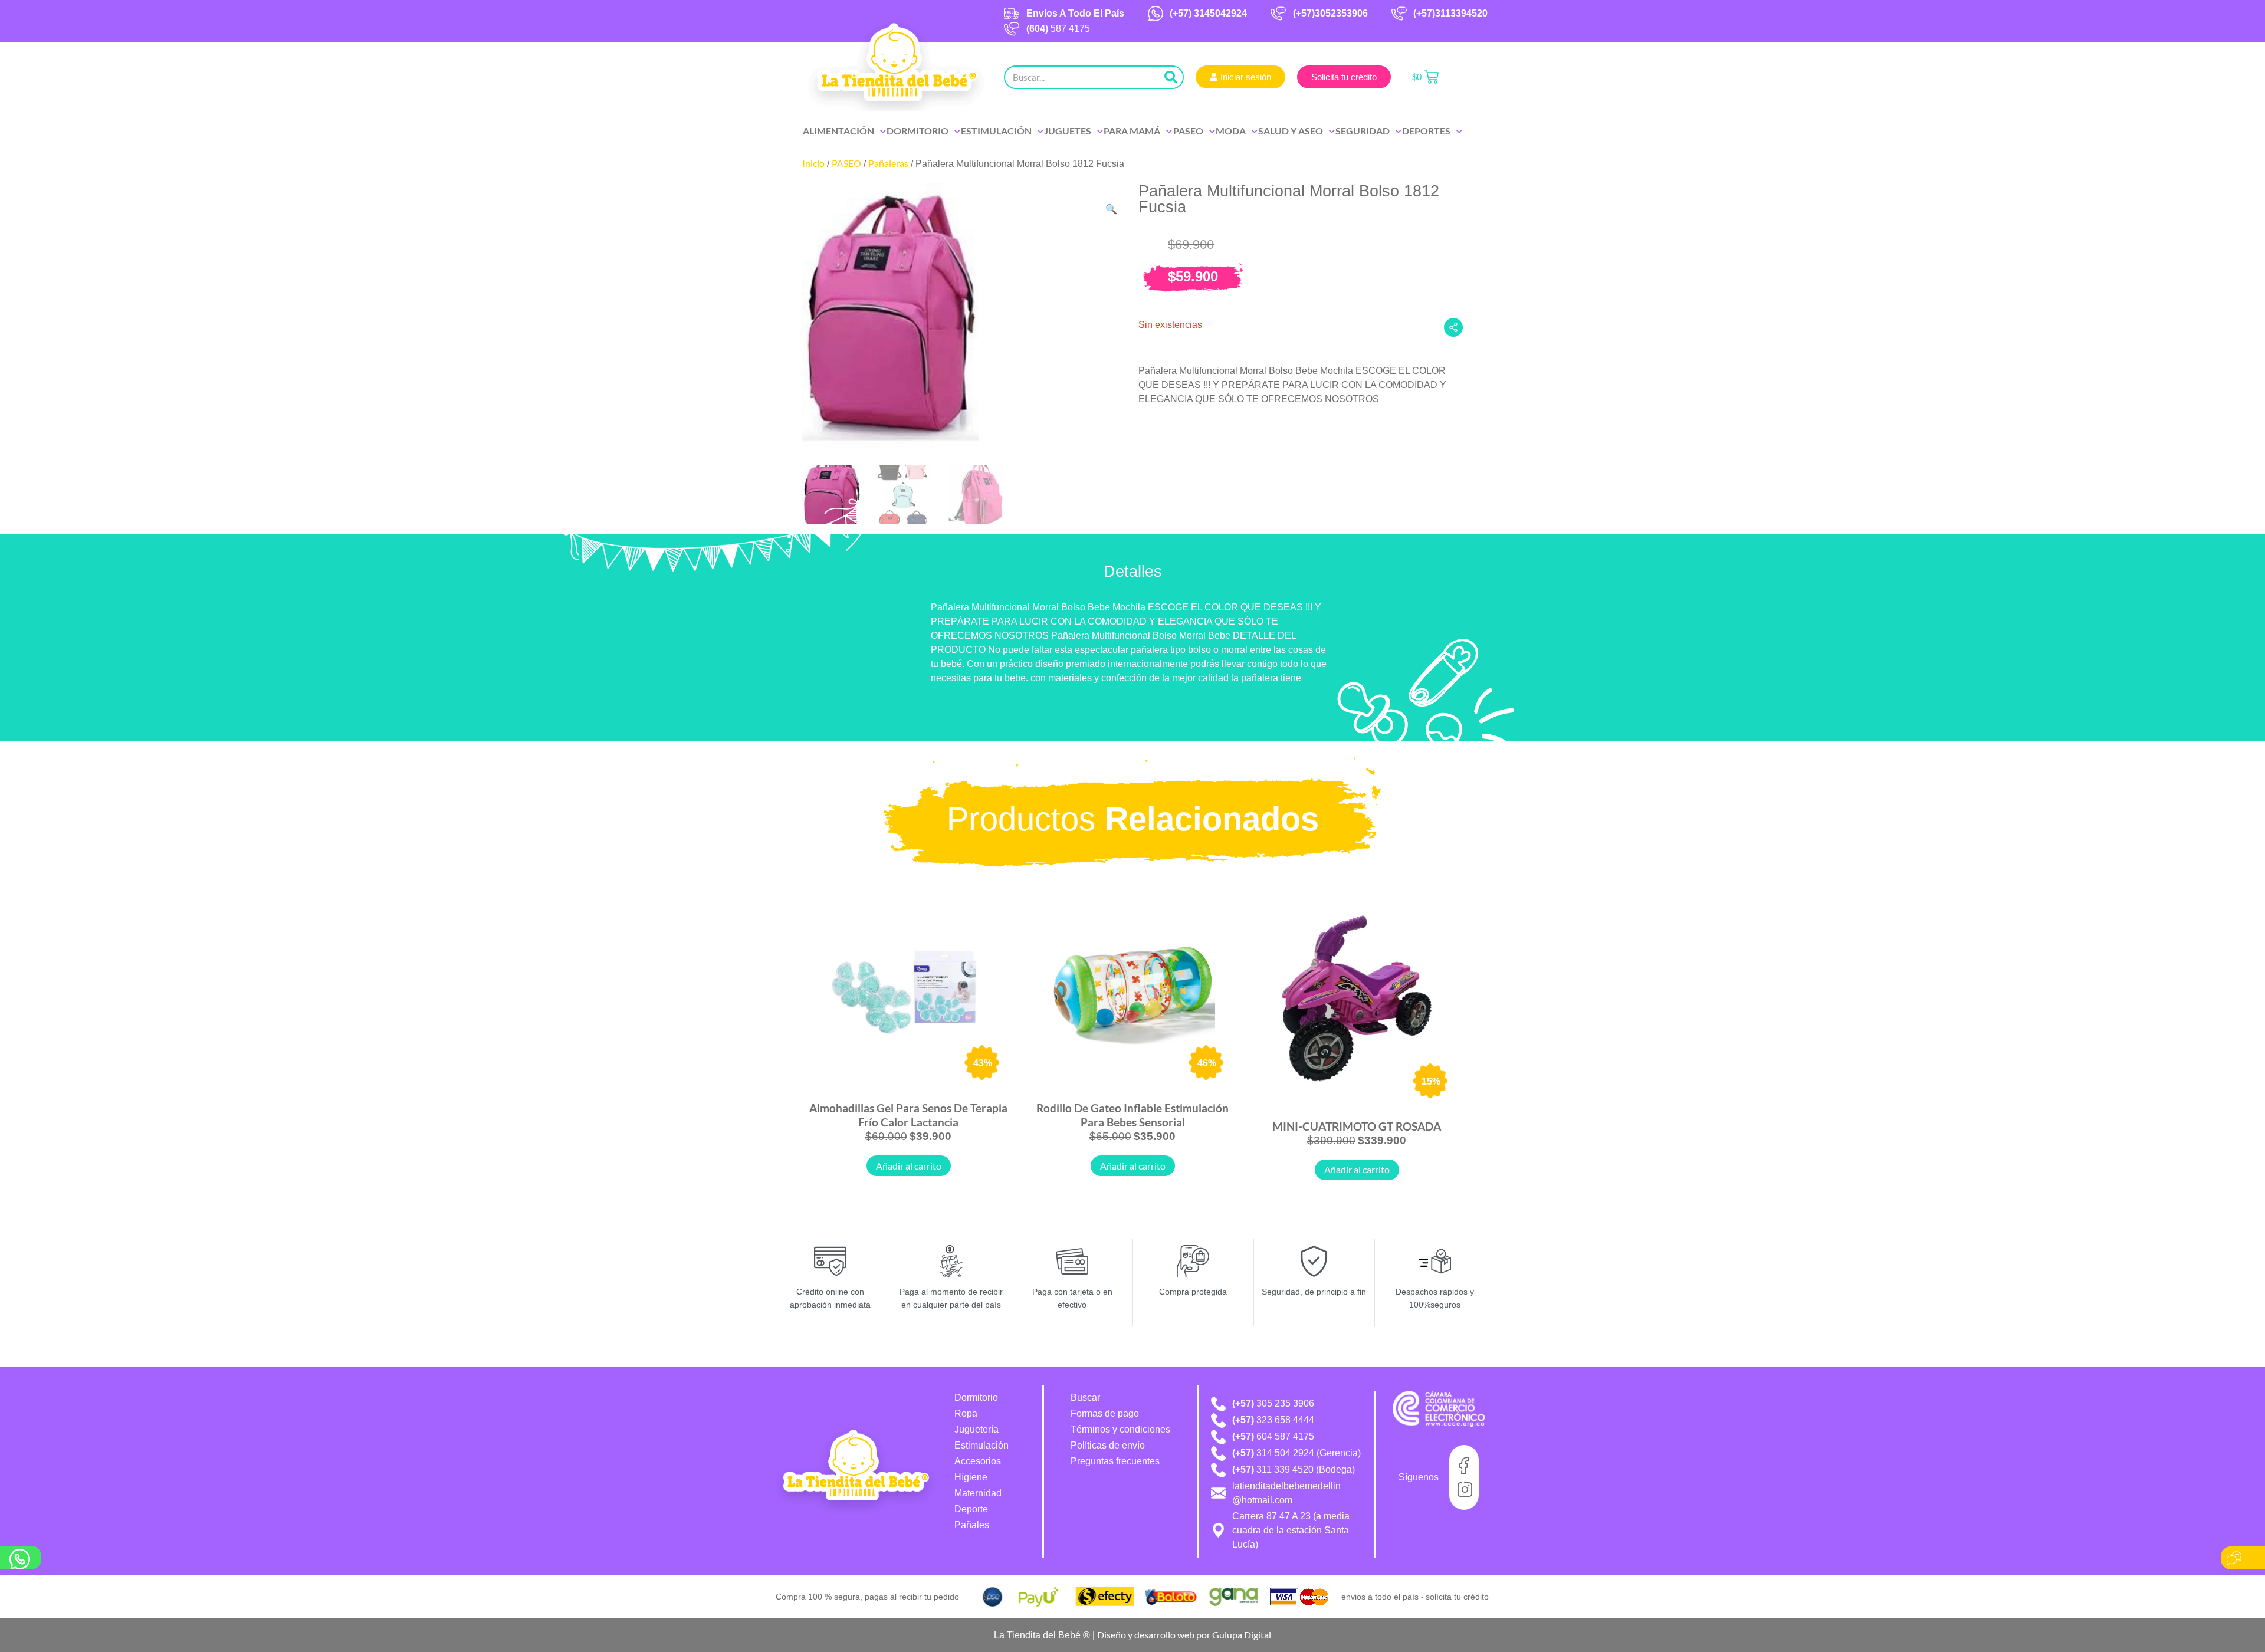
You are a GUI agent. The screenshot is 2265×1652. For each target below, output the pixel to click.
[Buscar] (1171, 77)
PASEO (1188, 131)
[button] (1111, 209)
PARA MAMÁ (1132, 131)
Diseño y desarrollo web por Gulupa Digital (1184, 1635)
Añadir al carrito (909, 1166)
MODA (1231, 131)
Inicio (813, 163)
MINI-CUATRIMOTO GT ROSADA (1357, 1126)
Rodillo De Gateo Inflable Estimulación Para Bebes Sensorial (1132, 1115)
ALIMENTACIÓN (838, 131)
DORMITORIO (918, 131)
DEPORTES (1426, 131)
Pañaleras (888, 163)
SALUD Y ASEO (1291, 131)
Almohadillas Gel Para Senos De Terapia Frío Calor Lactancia (908, 1115)
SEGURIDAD (1363, 131)
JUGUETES (1068, 131)
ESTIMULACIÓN (996, 131)
